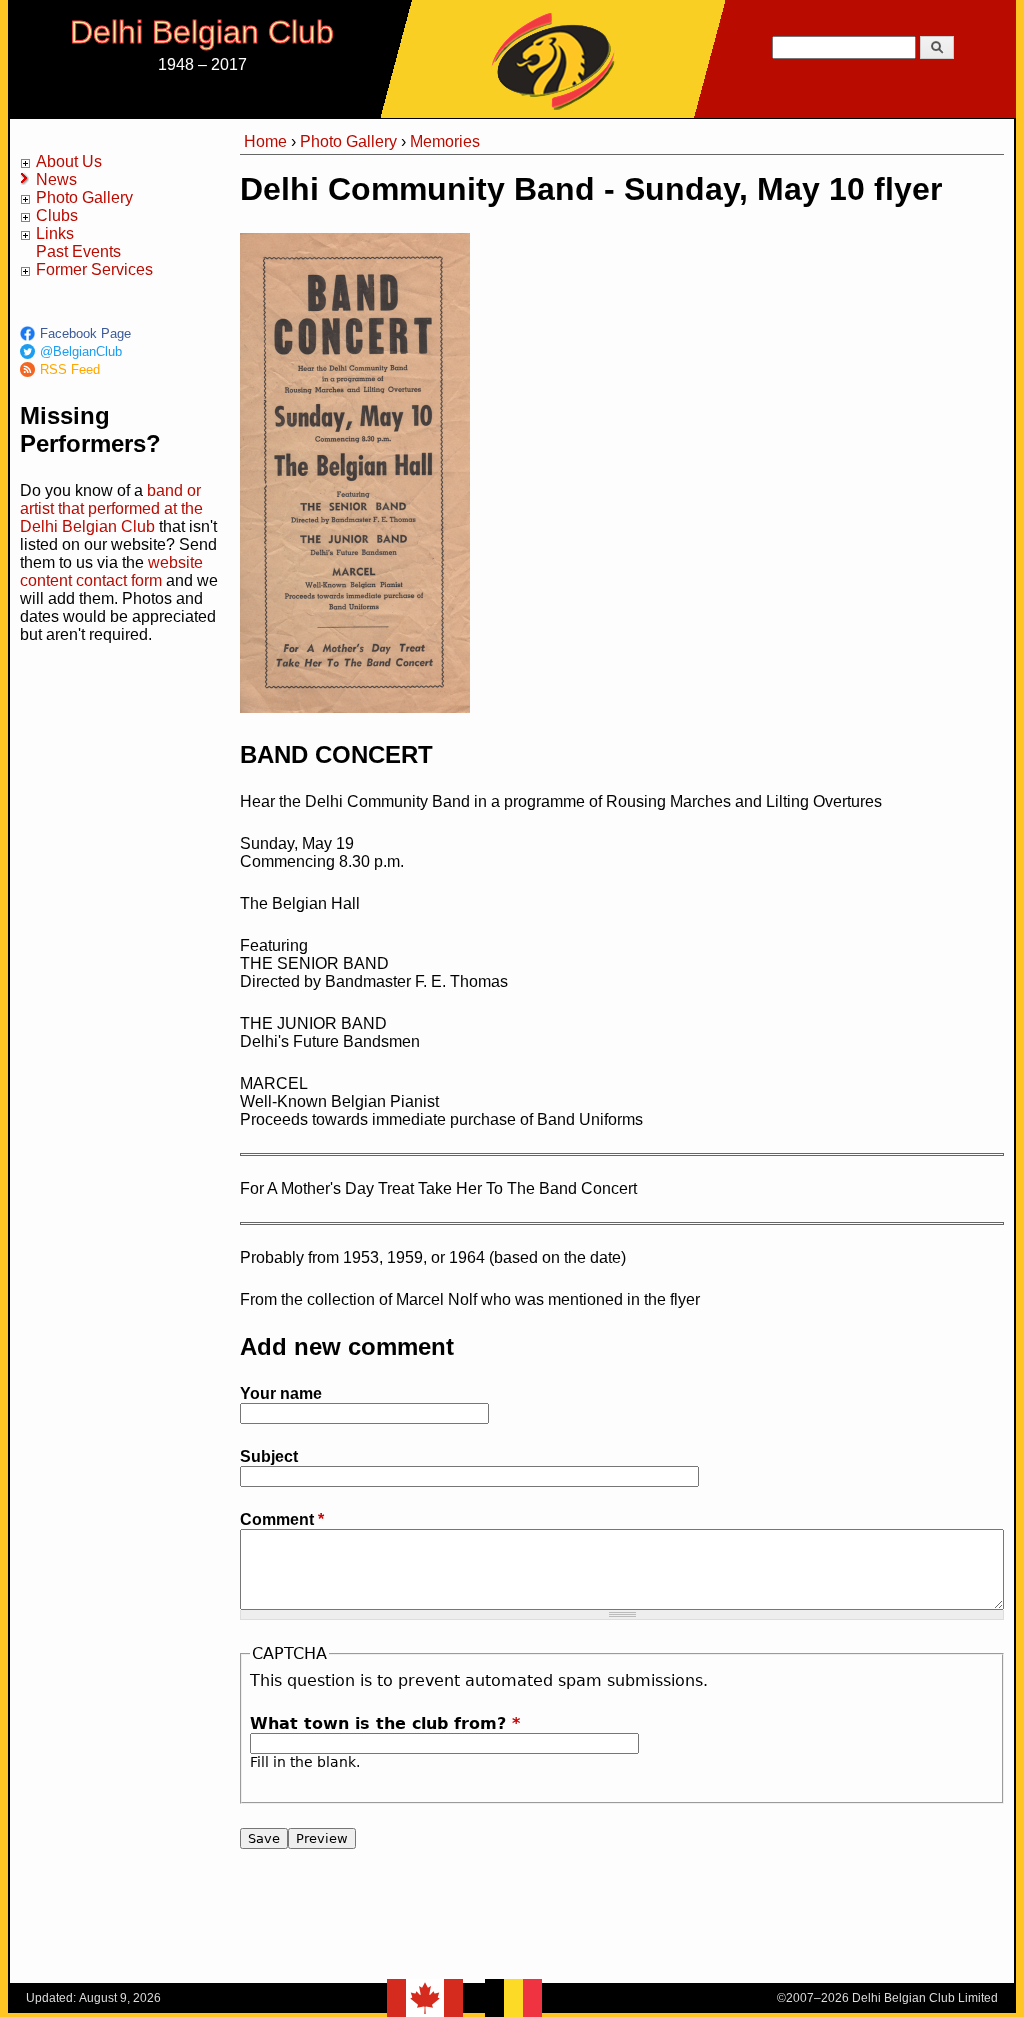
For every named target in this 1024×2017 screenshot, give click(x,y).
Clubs (57, 215)
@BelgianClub (81, 351)
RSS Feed (70, 369)
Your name (281, 1393)
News (56, 179)
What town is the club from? (385, 1723)
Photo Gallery (84, 197)
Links (55, 233)
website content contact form (111, 571)
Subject (269, 1456)
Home (265, 141)
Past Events (78, 251)
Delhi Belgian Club (202, 32)
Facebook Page (85, 333)
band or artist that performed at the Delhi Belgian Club (111, 508)
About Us (69, 161)
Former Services (94, 269)
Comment (282, 1519)
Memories (445, 141)
